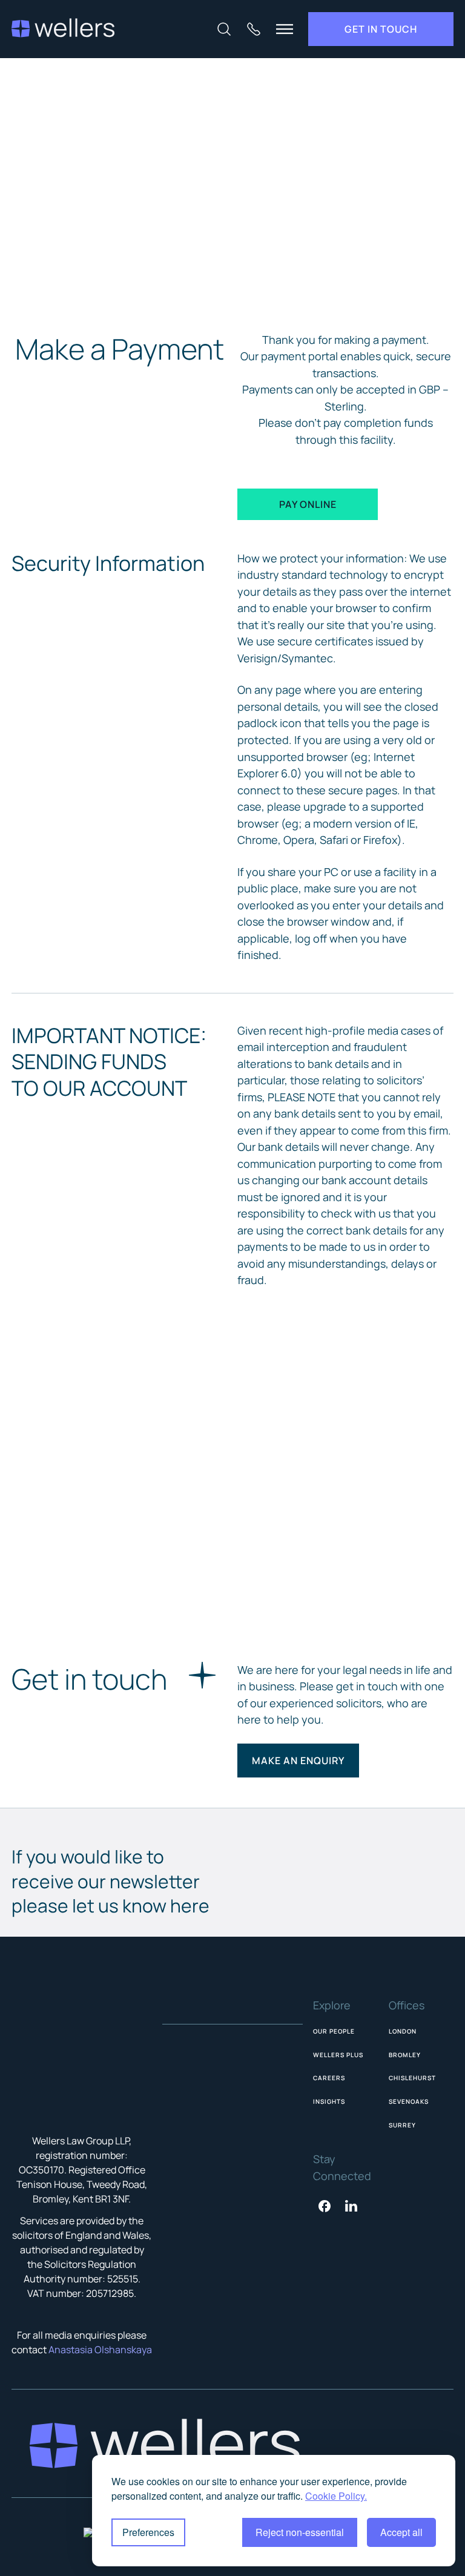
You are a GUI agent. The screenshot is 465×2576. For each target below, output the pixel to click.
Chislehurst (412, 2078)
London (403, 2031)
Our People (334, 2031)
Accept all (401, 2532)
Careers (329, 2078)
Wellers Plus (338, 2055)
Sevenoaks (409, 2101)
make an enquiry (298, 1761)
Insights (329, 2101)
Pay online (308, 504)
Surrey (402, 2125)
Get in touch (381, 29)
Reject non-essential (300, 2532)
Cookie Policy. (336, 2496)
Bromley (405, 2055)
